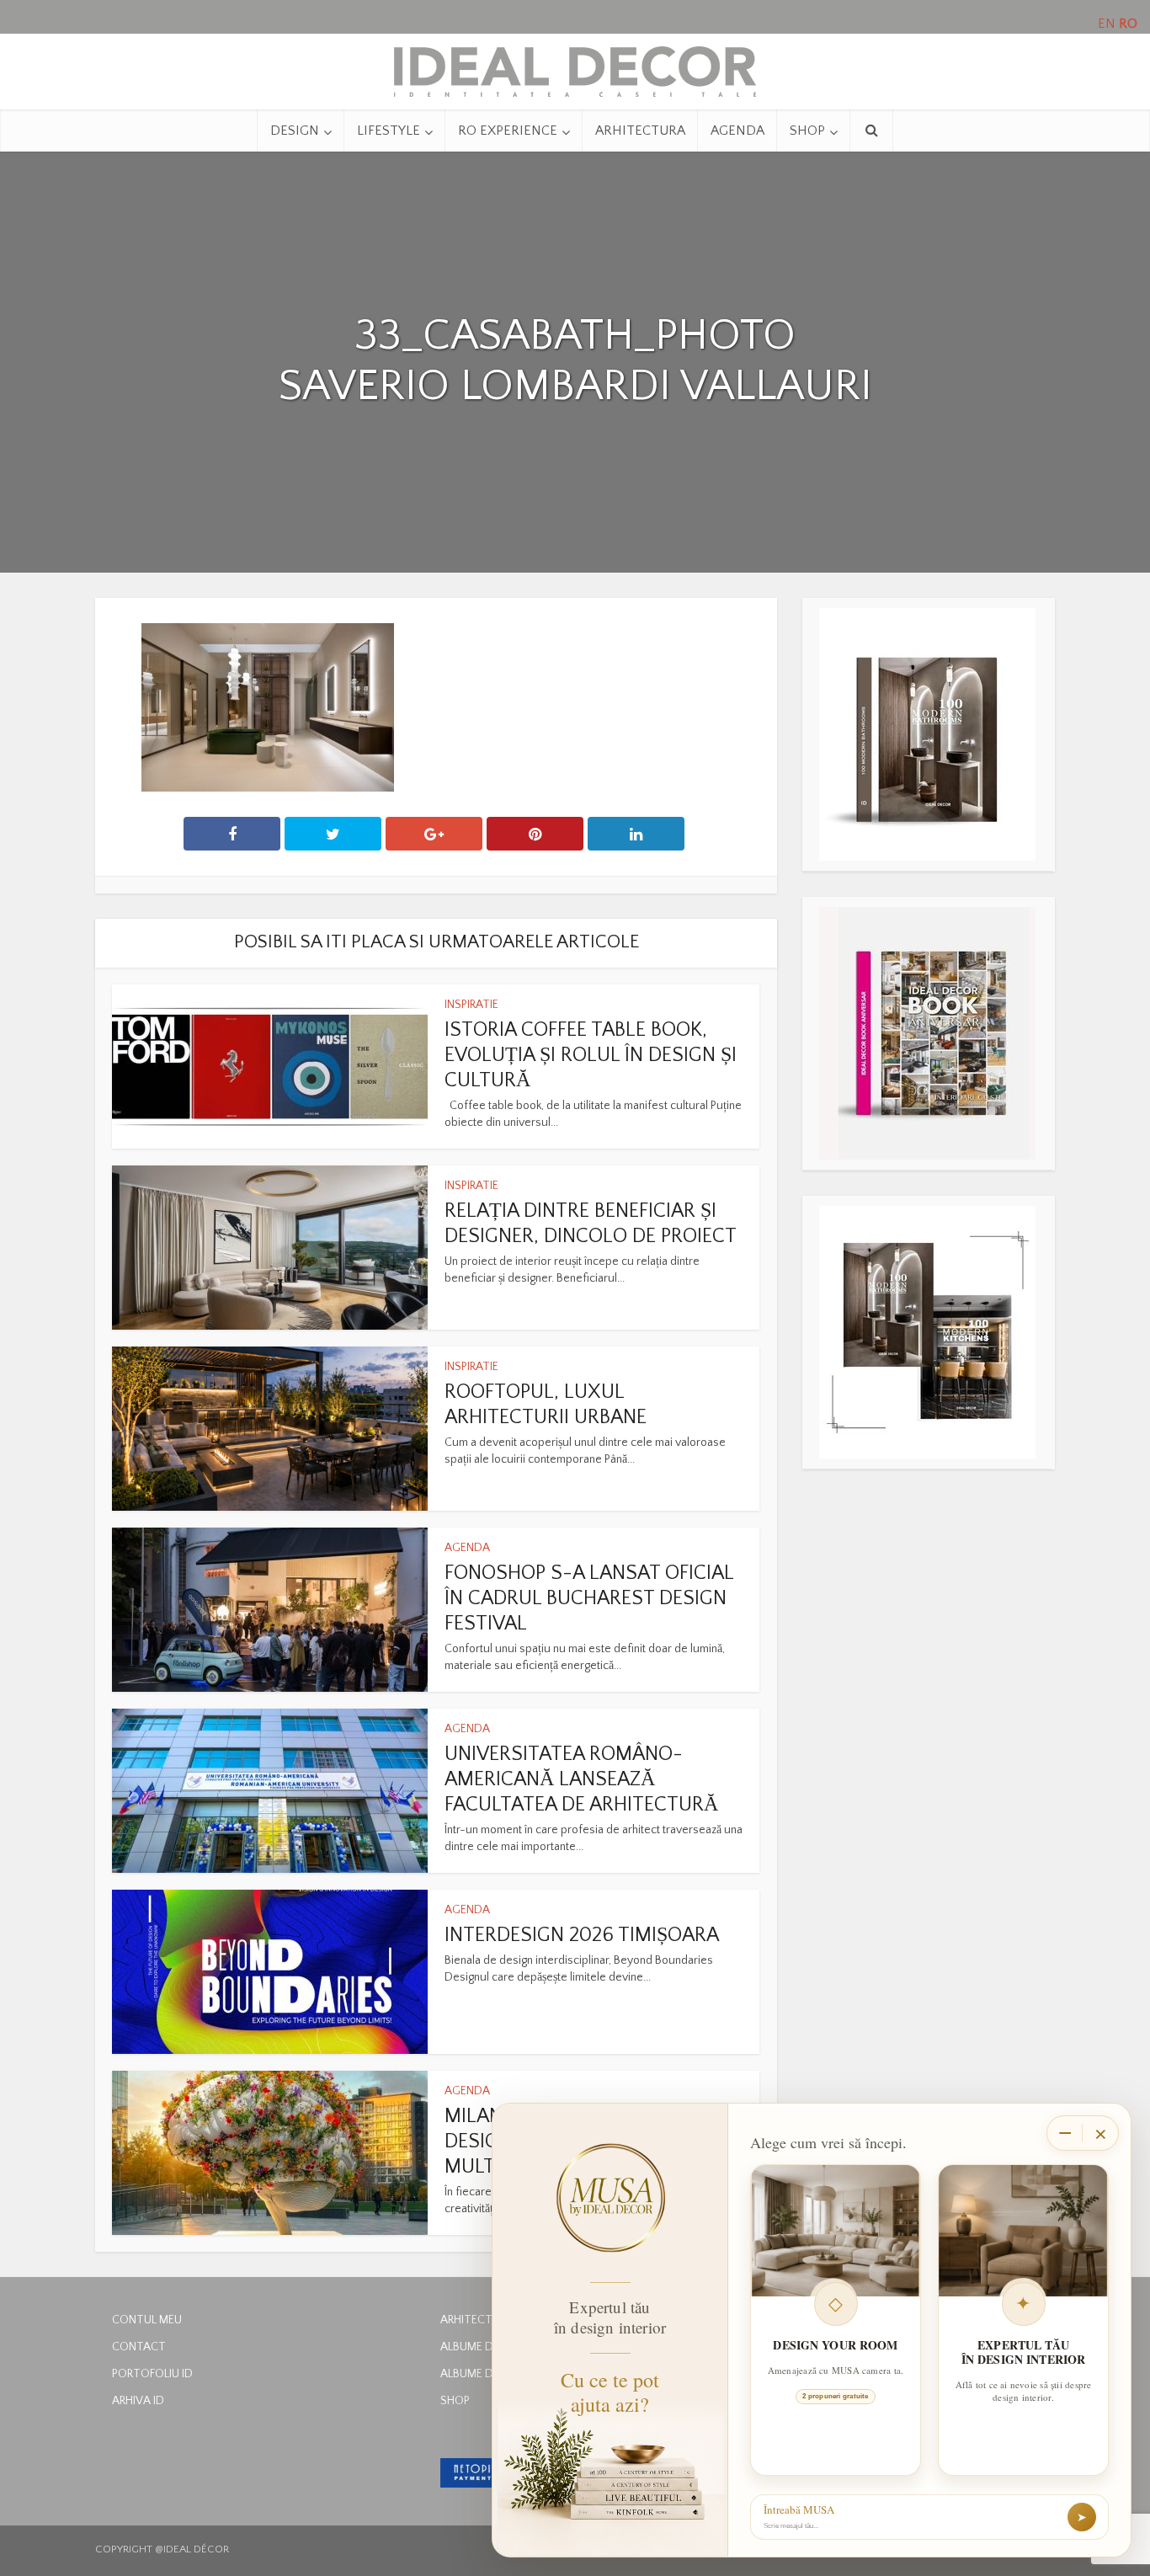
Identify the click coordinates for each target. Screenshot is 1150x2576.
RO (1128, 24)
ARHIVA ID (138, 2401)
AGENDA (737, 131)
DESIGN (295, 131)
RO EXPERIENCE (508, 131)
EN (1107, 24)
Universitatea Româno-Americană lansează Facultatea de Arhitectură (581, 1779)
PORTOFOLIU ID (152, 2374)
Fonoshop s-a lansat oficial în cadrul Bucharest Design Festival (589, 1598)
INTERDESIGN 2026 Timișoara (582, 1935)
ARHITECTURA (640, 131)
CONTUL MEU (147, 2320)
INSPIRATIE (471, 1005)
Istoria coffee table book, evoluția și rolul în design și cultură (591, 1055)
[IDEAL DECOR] (575, 67)
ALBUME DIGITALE (486, 2347)
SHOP (807, 131)
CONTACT (139, 2347)
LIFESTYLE (389, 131)
